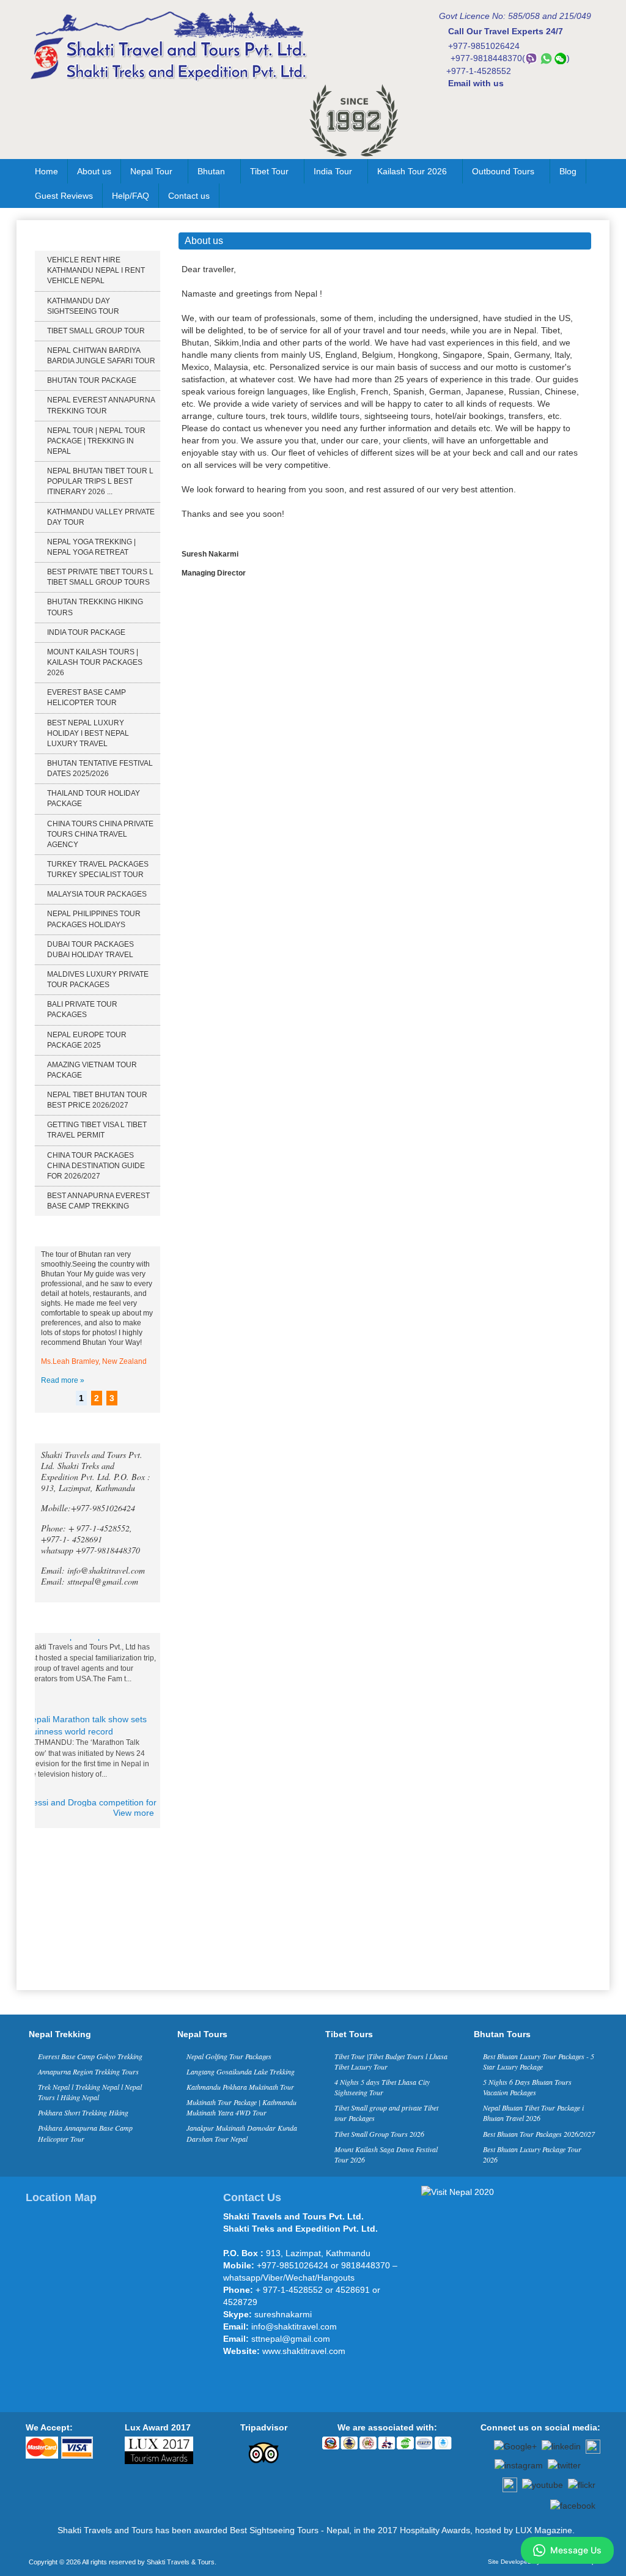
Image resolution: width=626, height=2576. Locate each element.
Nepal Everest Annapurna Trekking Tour (101, 405)
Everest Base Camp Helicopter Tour (87, 698)
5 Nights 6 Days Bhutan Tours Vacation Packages (527, 2087)
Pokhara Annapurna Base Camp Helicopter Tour (85, 2133)
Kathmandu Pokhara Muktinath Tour (240, 2087)
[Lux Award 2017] (159, 2449)
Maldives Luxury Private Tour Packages (98, 979)
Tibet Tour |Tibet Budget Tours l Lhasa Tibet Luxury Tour (391, 2061)
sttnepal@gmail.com (291, 2339)
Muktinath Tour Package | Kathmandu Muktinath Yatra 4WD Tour (241, 2107)
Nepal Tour (151, 171)
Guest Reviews (64, 196)
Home (46, 171)
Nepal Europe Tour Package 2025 (87, 1040)
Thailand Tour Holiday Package (94, 798)
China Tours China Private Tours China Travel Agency (100, 834)
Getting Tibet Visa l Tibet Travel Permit (97, 1130)
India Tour (333, 171)
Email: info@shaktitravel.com (93, 1570)
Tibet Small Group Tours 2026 (379, 2134)
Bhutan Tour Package (92, 380)
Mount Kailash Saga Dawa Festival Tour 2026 (386, 2154)
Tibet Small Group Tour (96, 331)
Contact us (189, 196)
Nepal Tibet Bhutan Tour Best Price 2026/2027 (97, 1100)
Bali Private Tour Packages (82, 1009)
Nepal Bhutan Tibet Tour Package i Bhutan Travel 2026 (533, 2113)
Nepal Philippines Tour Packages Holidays (94, 919)
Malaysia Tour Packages (97, 894)
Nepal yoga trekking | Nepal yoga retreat (91, 547)
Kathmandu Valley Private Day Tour (101, 517)
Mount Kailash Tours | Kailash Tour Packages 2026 (95, 662)
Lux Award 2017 (158, 2427)
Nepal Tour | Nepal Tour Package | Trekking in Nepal (96, 441)
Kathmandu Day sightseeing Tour (83, 306)
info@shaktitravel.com (294, 2326)
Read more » (63, 1380)
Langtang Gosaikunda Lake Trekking (241, 2071)
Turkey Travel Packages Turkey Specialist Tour (98, 869)
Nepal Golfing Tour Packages (229, 2056)
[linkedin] (561, 2446)
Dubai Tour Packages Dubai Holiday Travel (90, 949)
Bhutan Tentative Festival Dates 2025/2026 (100, 768)
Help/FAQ (131, 196)
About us (94, 171)
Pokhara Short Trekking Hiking (83, 2112)
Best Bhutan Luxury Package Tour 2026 (532, 2154)
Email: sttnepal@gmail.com (90, 1581)
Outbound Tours (503, 171)
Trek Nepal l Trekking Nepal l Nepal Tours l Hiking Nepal (90, 2092)
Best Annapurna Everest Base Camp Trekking (98, 1201)
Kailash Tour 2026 (412, 171)
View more (134, 1813)
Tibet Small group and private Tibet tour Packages (386, 2113)
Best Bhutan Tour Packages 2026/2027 (539, 2134)
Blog (568, 171)
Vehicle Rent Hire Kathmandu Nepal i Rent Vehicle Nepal (96, 270)
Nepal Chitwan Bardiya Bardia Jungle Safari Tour (101, 356)
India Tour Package (86, 632)
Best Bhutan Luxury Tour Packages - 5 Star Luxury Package (539, 2061)
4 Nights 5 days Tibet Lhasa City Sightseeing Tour (382, 2087)
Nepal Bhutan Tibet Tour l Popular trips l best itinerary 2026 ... (100, 481)
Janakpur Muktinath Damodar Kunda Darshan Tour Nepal (242, 2133)
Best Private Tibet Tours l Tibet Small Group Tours (100, 577)
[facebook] (573, 2504)
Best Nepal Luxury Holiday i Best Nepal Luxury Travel (88, 733)
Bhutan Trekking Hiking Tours (95, 607)
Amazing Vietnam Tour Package (92, 1070)
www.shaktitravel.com (304, 2351)
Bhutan (211, 171)
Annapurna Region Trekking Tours (88, 2071)
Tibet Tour (269, 171)
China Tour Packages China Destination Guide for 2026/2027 (96, 1166)
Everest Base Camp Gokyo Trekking (90, 2056)
